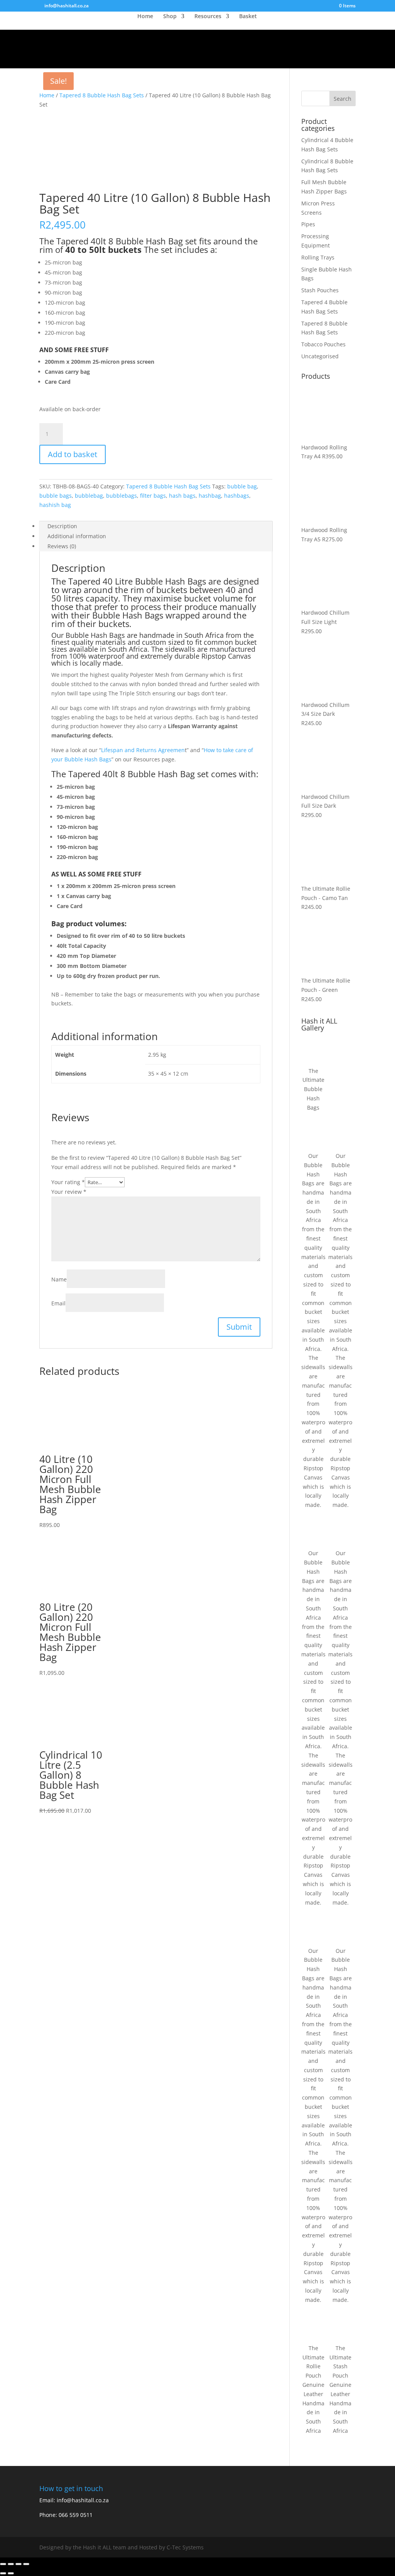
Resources (208, 17)
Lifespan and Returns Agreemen (143, 750)
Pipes (308, 224)
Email (58, 1303)
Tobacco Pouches (323, 344)
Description (62, 526)
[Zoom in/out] (26, 2564)
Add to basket (73, 454)
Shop (170, 17)
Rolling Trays (318, 257)
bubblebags (122, 496)
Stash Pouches (320, 290)
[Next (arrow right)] (11, 2573)
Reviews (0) (62, 546)
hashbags (237, 496)
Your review (69, 1192)
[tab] (156, 526)
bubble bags (56, 496)
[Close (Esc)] (3, 2564)
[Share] (11, 2564)
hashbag (210, 496)
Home (145, 17)
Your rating (68, 1182)
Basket (248, 17)
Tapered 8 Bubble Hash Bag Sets (102, 95)
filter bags (153, 496)
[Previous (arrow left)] (3, 2573)
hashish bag (55, 505)
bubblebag (89, 496)
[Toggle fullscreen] (19, 2564)
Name (59, 1279)
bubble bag (242, 486)
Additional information (77, 536)
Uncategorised (320, 356)
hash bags (182, 496)
